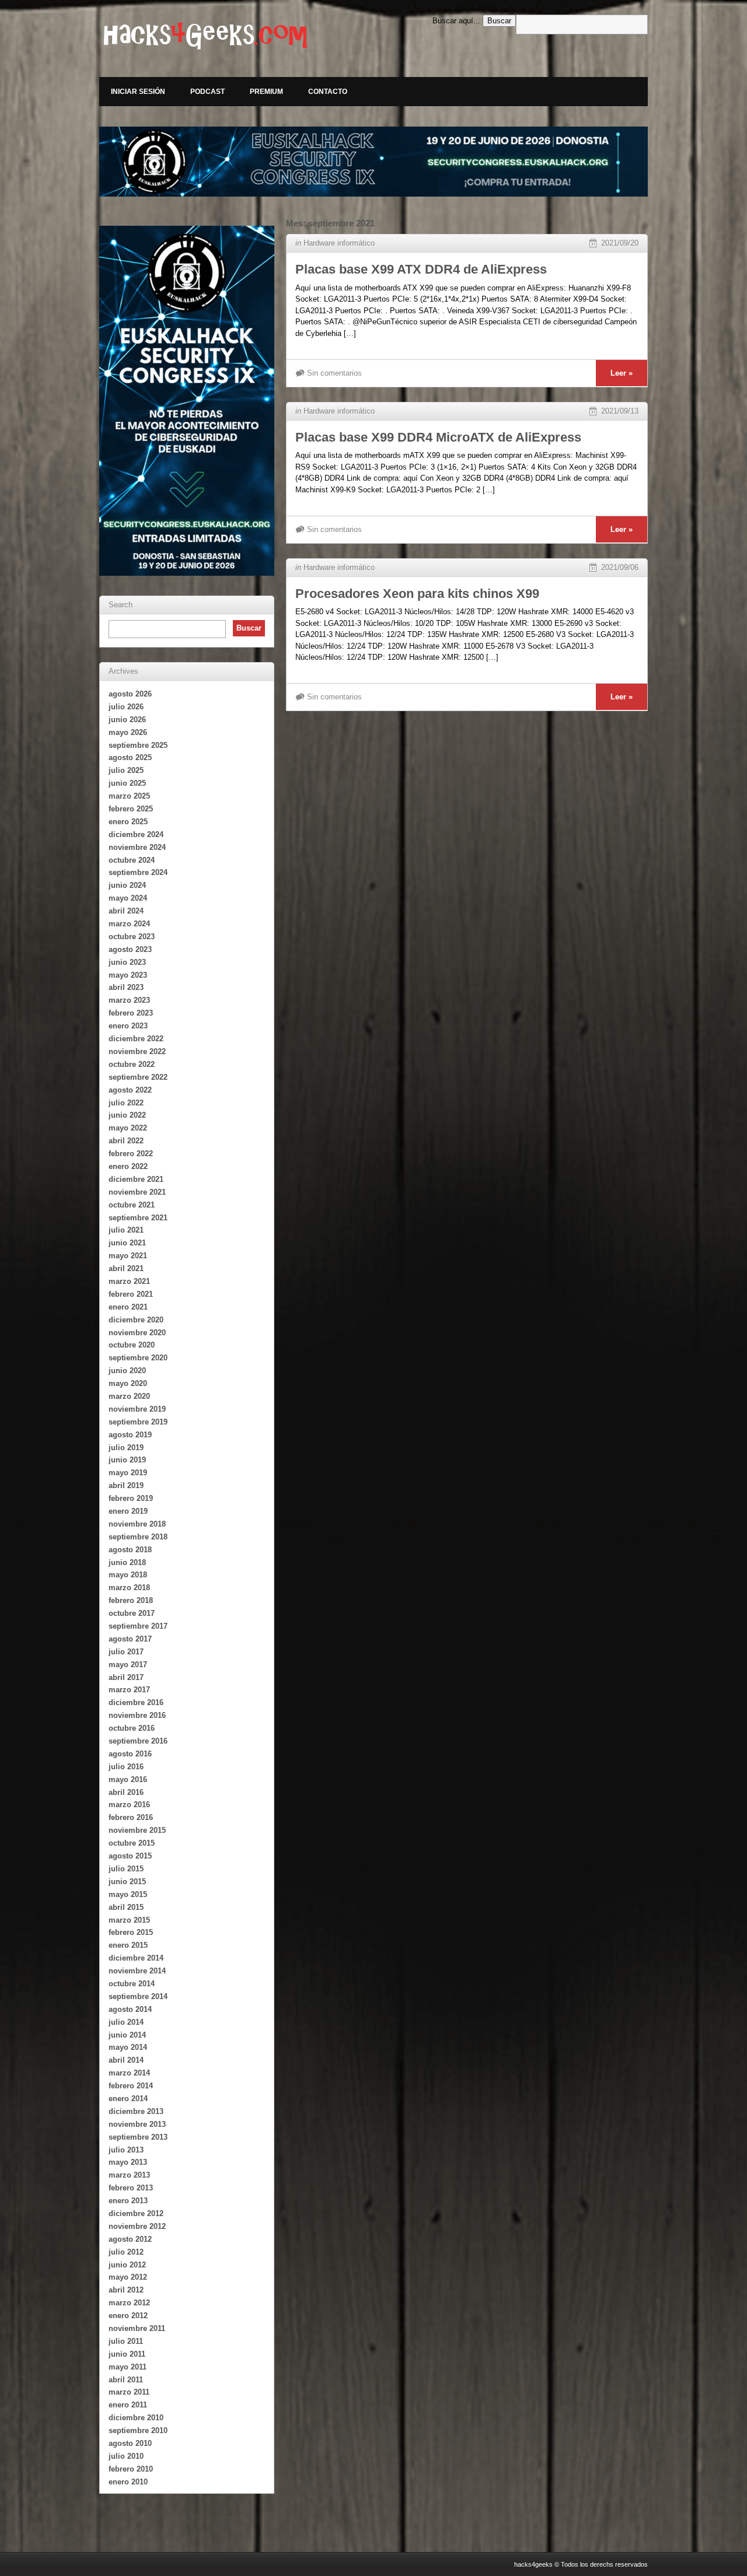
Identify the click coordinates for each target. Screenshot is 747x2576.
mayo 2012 (128, 2277)
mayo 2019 (128, 1473)
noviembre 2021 (137, 1192)
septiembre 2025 (138, 745)
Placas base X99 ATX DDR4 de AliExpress (421, 269)
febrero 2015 (131, 1932)
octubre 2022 (132, 1064)
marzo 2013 (129, 2175)
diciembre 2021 (136, 1179)
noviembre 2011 (137, 2328)
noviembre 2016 (137, 1715)
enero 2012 (128, 2316)
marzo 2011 (129, 2392)
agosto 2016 (130, 1754)
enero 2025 (128, 822)
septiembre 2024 (138, 872)
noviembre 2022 (137, 1051)
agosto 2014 (130, 2009)
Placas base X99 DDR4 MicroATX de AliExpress (438, 437)
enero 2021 (128, 1307)
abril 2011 (126, 2380)
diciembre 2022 (136, 1039)
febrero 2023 (131, 1013)
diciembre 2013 (136, 2111)
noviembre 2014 (137, 1971)
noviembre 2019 (137, 1409)
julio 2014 (126, 2022)
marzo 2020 (129, 1396)
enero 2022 (128, 1166)
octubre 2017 (132, 1613)
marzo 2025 (129, 796)
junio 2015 (127, 1882)
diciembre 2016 (136, 1702)
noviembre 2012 (137, 2226)
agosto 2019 (130, 1435)
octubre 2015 (132, 1843)
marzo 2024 (129, 924)
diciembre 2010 (136, 2418)
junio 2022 (127, 1115)
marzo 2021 (129, 1281)
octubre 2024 (132, 860)
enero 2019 (128, 1511)
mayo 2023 (128, 975)
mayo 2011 (128, 2367)
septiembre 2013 (138, 2137)
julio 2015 (126, 1869)
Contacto (328, 92)
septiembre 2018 (138, 1537)
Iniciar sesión (138, 92)
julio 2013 (126, 2150)
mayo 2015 (128, 1894)
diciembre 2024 (136, 834)
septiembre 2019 (138, 1422)
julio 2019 (126, 1448)
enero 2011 (128, 2405)
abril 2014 (126, 2060)
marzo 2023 (129, 1000)
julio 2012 (126, 2252)
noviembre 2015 (137, 1830)
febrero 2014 (131, 2086)
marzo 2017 (129, 1690)
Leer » (622, 373)
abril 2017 (126, 1677)
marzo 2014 (129, 2073)
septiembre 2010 (138, 2430)
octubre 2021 (132, 1205)
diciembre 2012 (136, 2213)
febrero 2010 (131, 2469)
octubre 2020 (132, 1345)
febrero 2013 (131, 2188)
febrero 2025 (131, 809)
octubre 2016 (132, 1728)
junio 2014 (127, 2035)
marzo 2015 (129, 1920)
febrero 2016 (131, 1817)
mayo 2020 (128, 1383)
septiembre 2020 (138, 1358)
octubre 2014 (132, 1984)
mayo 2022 (128, 1128)
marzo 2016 (129, 1805)
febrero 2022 (131, 1154)
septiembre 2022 (138, 1077)
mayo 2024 (128, 898)
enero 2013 (128, 2201)
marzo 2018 (129, 1588)
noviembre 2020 (137, 1333)
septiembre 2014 (138, 1996)
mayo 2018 (128, 1575)
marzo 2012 (129, 2303)
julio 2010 (126, 2456)
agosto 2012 (130, 2239)
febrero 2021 (131, 1294)
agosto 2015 (130, 1856)
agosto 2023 (130, 949)
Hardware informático (339, 243)
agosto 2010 (130, 2443)
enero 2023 (128, 1026)
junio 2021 (127, 1243)
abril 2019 (126, 1485)
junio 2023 (127, 962)
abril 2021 (126, 1268)
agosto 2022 (130, 1090)
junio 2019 (127, 1460)
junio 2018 (127, 1562)
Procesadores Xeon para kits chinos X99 (417, 594)
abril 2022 (126, 1141)
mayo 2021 (128, 1256)
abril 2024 (126, 911)
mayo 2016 (128, 1779)
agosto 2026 (130, 694)
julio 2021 (126, 1230)
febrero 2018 (131, 1600)
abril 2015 (126, 1907)
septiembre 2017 (138, 1626)
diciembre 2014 (136, 1958)
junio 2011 (127, 2354)
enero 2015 (128, 1945)
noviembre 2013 (137, 2124)
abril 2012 (126, 2290)
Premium (266, 92)
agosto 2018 (130, 1550)
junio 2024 (127, 885)
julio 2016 (126, 1767)
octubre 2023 (132, 937)
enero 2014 (128, 2099)
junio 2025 (127, 783)
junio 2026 (127, 720)
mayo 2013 (128, 2162)
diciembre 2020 (136, 1320)
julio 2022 (126, 1103)
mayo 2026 (128, 732)
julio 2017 (126, 1652)
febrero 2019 (131, 1498)
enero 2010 (128, 2482)
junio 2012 (127, 2265)
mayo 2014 (128, 2047)
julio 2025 (126, 770)
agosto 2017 (130, 1639)
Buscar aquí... (456, 21)
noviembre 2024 (137, 847)
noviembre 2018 (137, 1524)
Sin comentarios (334, 373)
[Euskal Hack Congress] (373, 162)
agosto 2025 (130, 757)
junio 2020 (127, 1371)
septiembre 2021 (138, 1218)
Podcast (207, 92)
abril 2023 (126, 987)
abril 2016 (126, 1792)
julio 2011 (126, 2341)
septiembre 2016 (138, 1741)
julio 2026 (126, 707)
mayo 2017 (128, 1665)
